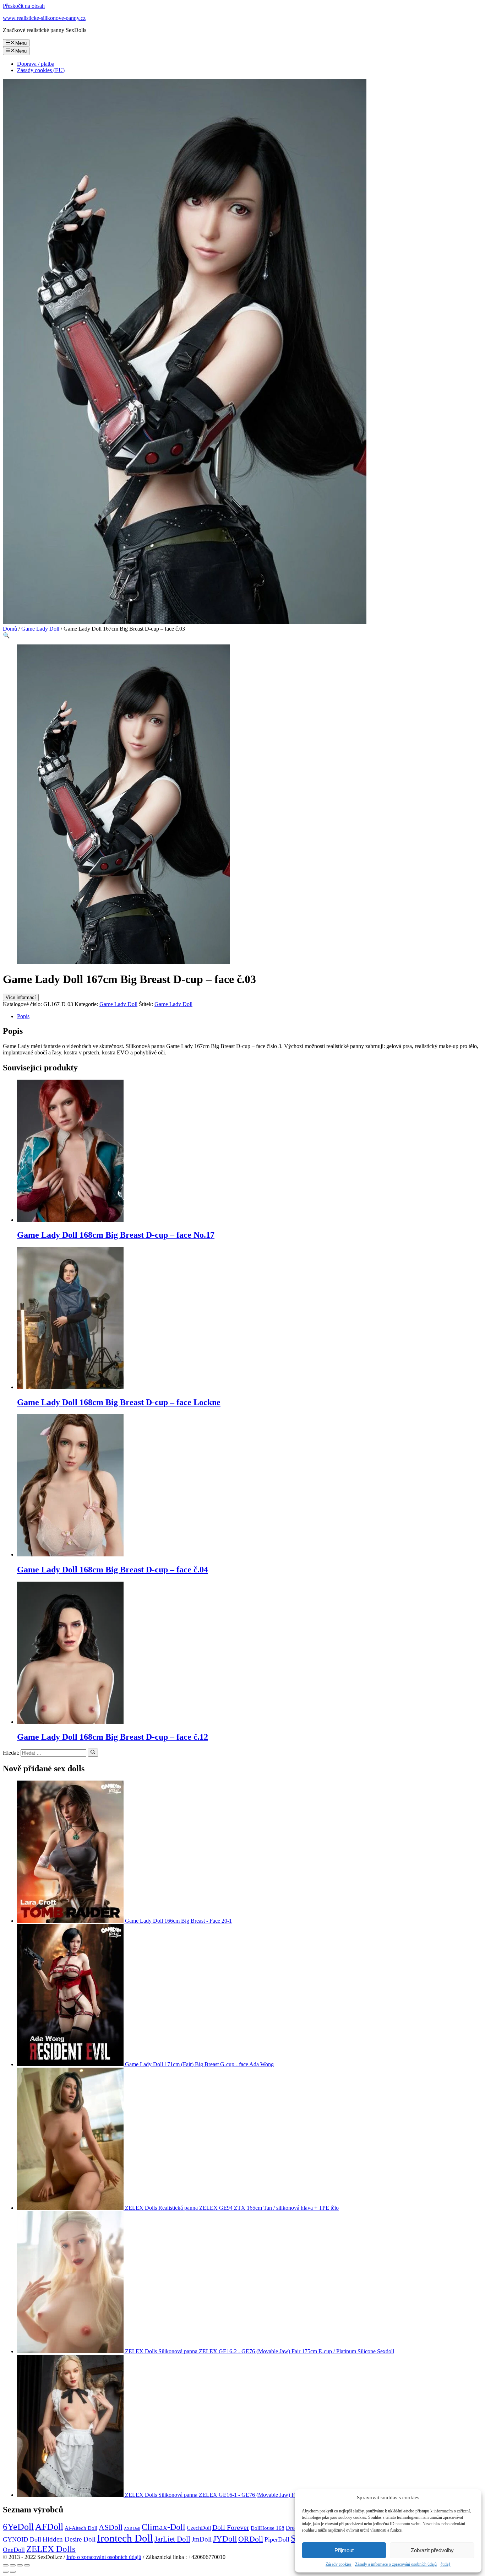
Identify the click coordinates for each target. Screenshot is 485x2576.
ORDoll (251, 2539)
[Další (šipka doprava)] (13, 2572)
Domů (10, 629)
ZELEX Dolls (51, 2549)
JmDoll (202, 2539)
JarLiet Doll (172, 2539)
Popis (23, 1016)
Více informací (21, 997)
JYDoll (225, 2539)
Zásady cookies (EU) (41, 70)
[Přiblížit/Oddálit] (27, 2565)
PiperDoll (277, 2539)
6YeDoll (18, 2527)
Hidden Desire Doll (69, 2539)
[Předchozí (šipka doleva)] (6, 2572)
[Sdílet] (13, 2565)
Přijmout (344, 2550)
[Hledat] (93, 1753)
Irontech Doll (125, 2538)
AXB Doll (132, 2529)
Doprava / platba (36, 64)
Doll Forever (231, 2527)
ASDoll (111, 2527)
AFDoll (49, 2527)
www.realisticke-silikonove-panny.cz (44, 18)
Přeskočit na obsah (24, 6)
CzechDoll (199, 2528)
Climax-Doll (164, 2527)
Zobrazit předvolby (432, 2550)
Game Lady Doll (40, 629)
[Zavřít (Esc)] (6, 2565)
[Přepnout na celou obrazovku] (20, 2565)
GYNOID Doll (22, 2539)
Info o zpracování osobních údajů (104, 2557)
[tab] (250, 1016)
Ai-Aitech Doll (81, 2528)
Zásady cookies (339, 2564)
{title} (445, 2564)
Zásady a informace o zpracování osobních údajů (396, 2564)
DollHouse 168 (268, 2528)
